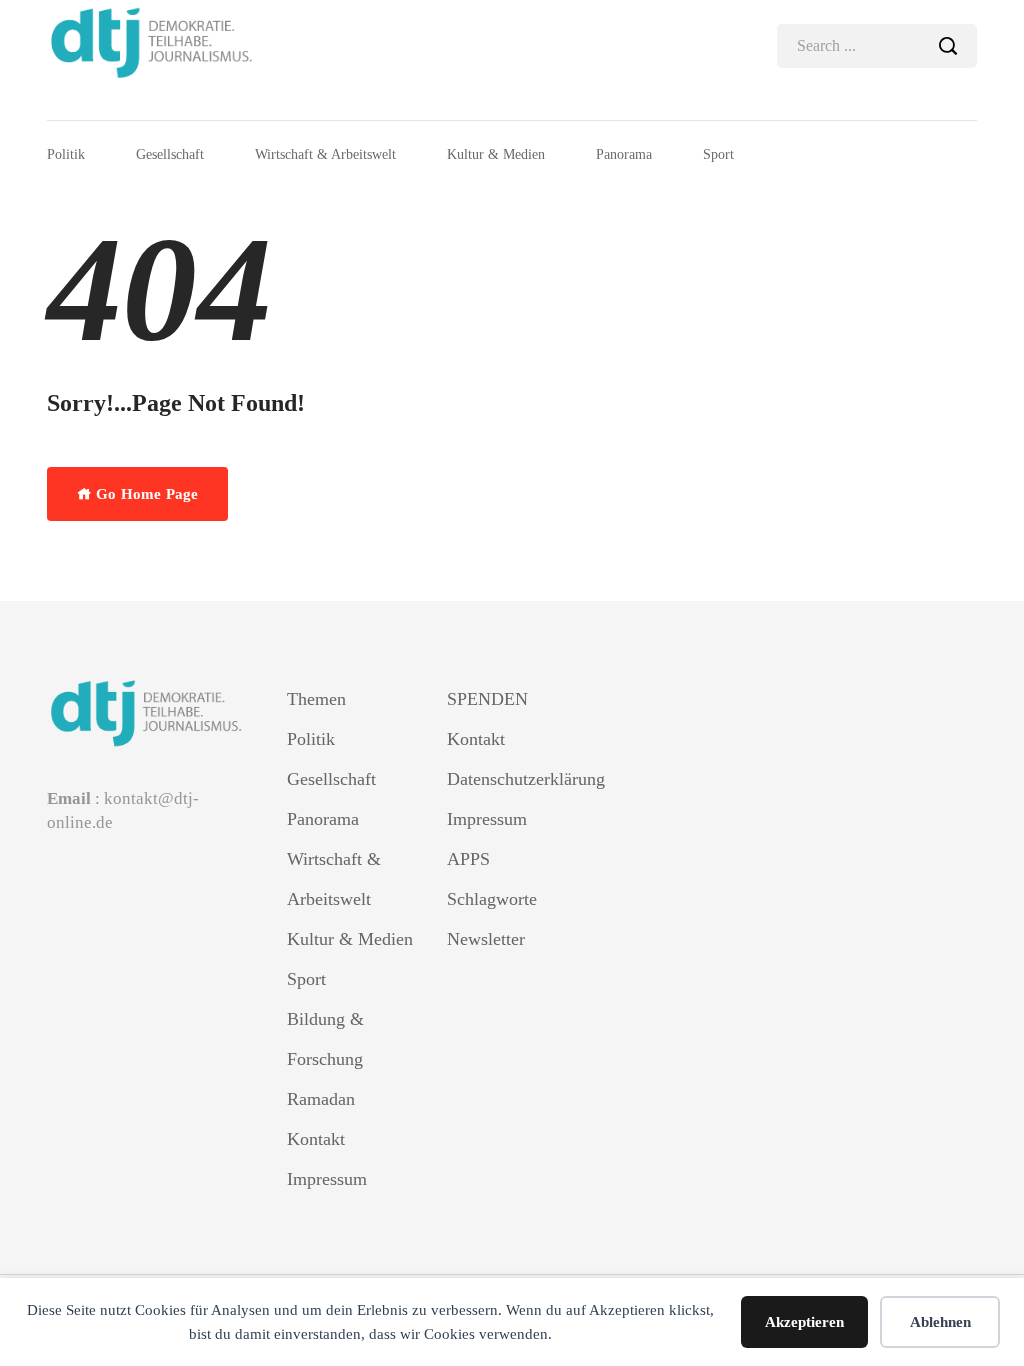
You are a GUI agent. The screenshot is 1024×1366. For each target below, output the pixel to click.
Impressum (327, 1179)
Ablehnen (940, 1322)
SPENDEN (487, 699)
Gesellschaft (170, 154)
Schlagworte (492, 899)
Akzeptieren (804, 1322)
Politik (66, 154)
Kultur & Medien (496, 154)
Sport (718, 154)
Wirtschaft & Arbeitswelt (325, 154)
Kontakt (316, 1139)
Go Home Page (145, 494)
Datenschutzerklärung (512, 779)
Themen (316, 699)
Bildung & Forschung (325, 1039)
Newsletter (486, 939)
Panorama (624, 154)
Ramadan (321, 1099)
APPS (468, 859)
